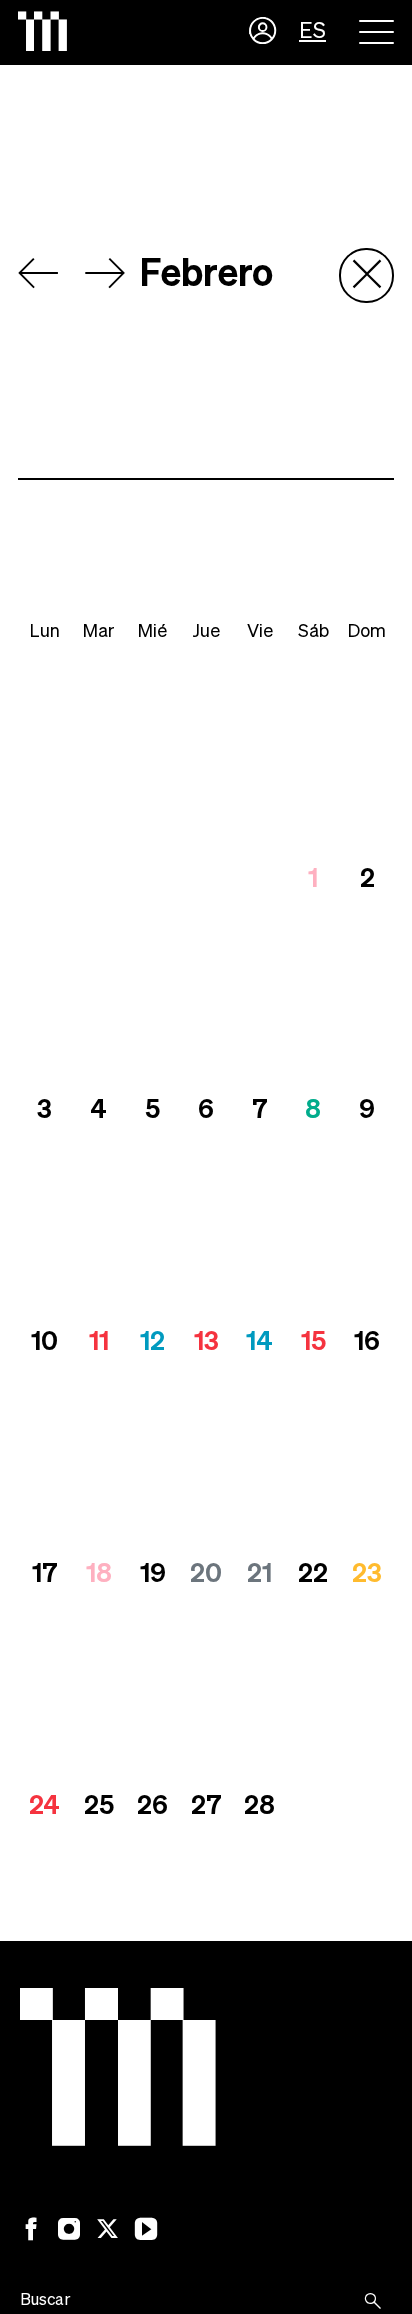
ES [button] (312, 32)
